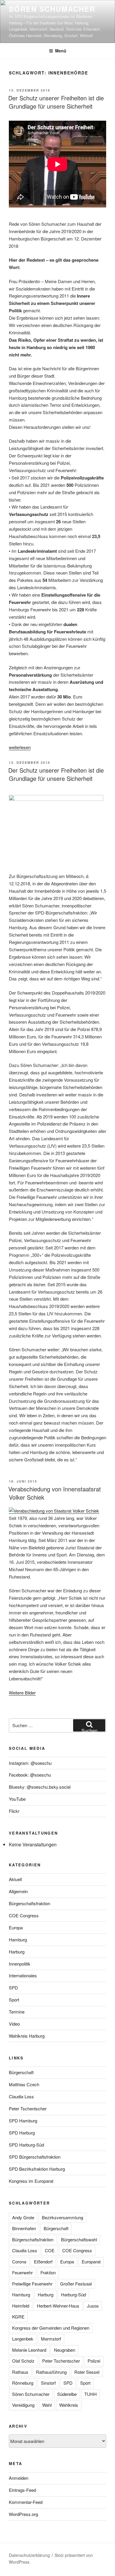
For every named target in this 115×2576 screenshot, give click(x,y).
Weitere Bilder (22, 1693)
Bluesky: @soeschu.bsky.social (40, 1787)
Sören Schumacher (52, 9)
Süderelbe (67, 2394)
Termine (17, 2012)
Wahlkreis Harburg (27, 2036)
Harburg (17, 1952)
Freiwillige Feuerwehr (32, 2284)
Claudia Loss (21, 2096)
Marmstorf (51, 2339)
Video (14, 2024)
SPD (13, 1987)
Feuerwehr (22, 2272)
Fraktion (48, 2272)
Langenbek (23, 2339)
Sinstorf (48, 2383)
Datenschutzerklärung (29, 2555)
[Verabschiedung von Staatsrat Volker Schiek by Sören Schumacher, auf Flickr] (54, 1511)
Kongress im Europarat (31, 2181)
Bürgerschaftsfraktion (29, 1903)
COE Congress (24, 1915)
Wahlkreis (69, 2405)
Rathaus (20, 2372)
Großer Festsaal (76, 2284)
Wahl (47, 2405)
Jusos (93, 2306)
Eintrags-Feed (22, 2490)
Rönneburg (23, 2383)
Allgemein (18, 1891)
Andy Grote (23, 2217)
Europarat (91, 2262)
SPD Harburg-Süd (26, 2145)
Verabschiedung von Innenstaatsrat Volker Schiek (55, 1493)
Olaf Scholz (23, 2361)
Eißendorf (43, 2262)
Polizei (94, 2361)
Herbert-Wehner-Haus (58, 2306)
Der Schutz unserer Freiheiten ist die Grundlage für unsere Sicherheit (56, 102)
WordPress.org (23, 2514)
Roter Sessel (87, 2372)
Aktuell (15, 1879)
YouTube (17, 1799)
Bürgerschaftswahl (79, 2239)
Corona (19, 2262)
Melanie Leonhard (29, 2350)
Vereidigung (23, 2405)
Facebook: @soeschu (30, 1775)
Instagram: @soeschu (30, 1763)
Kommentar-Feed (26, 2502)
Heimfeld (21, 2306)
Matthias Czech (24, 2084)
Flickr (14, 1811)
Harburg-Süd (73, 2294)
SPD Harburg (22, 2133)
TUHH (91, 2394)
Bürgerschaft (21, 2072)
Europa (16, 1927)
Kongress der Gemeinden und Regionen (51, 2328)
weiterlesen (20, 747)
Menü (61, 51)
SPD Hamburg (23, 2121)
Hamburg (18, 1940)
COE (50, 2250)
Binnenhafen (24, 2228)
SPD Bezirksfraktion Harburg (37, 2169)
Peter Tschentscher (28, 2108)
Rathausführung (51, 2372)
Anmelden (19, 2478)
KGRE (18, 2317)
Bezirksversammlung (63, 2217)
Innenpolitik (20, 1964)
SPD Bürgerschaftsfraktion (35, 2157)
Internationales (23, 1975)
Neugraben (65, 2350)
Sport (14, 2000)
